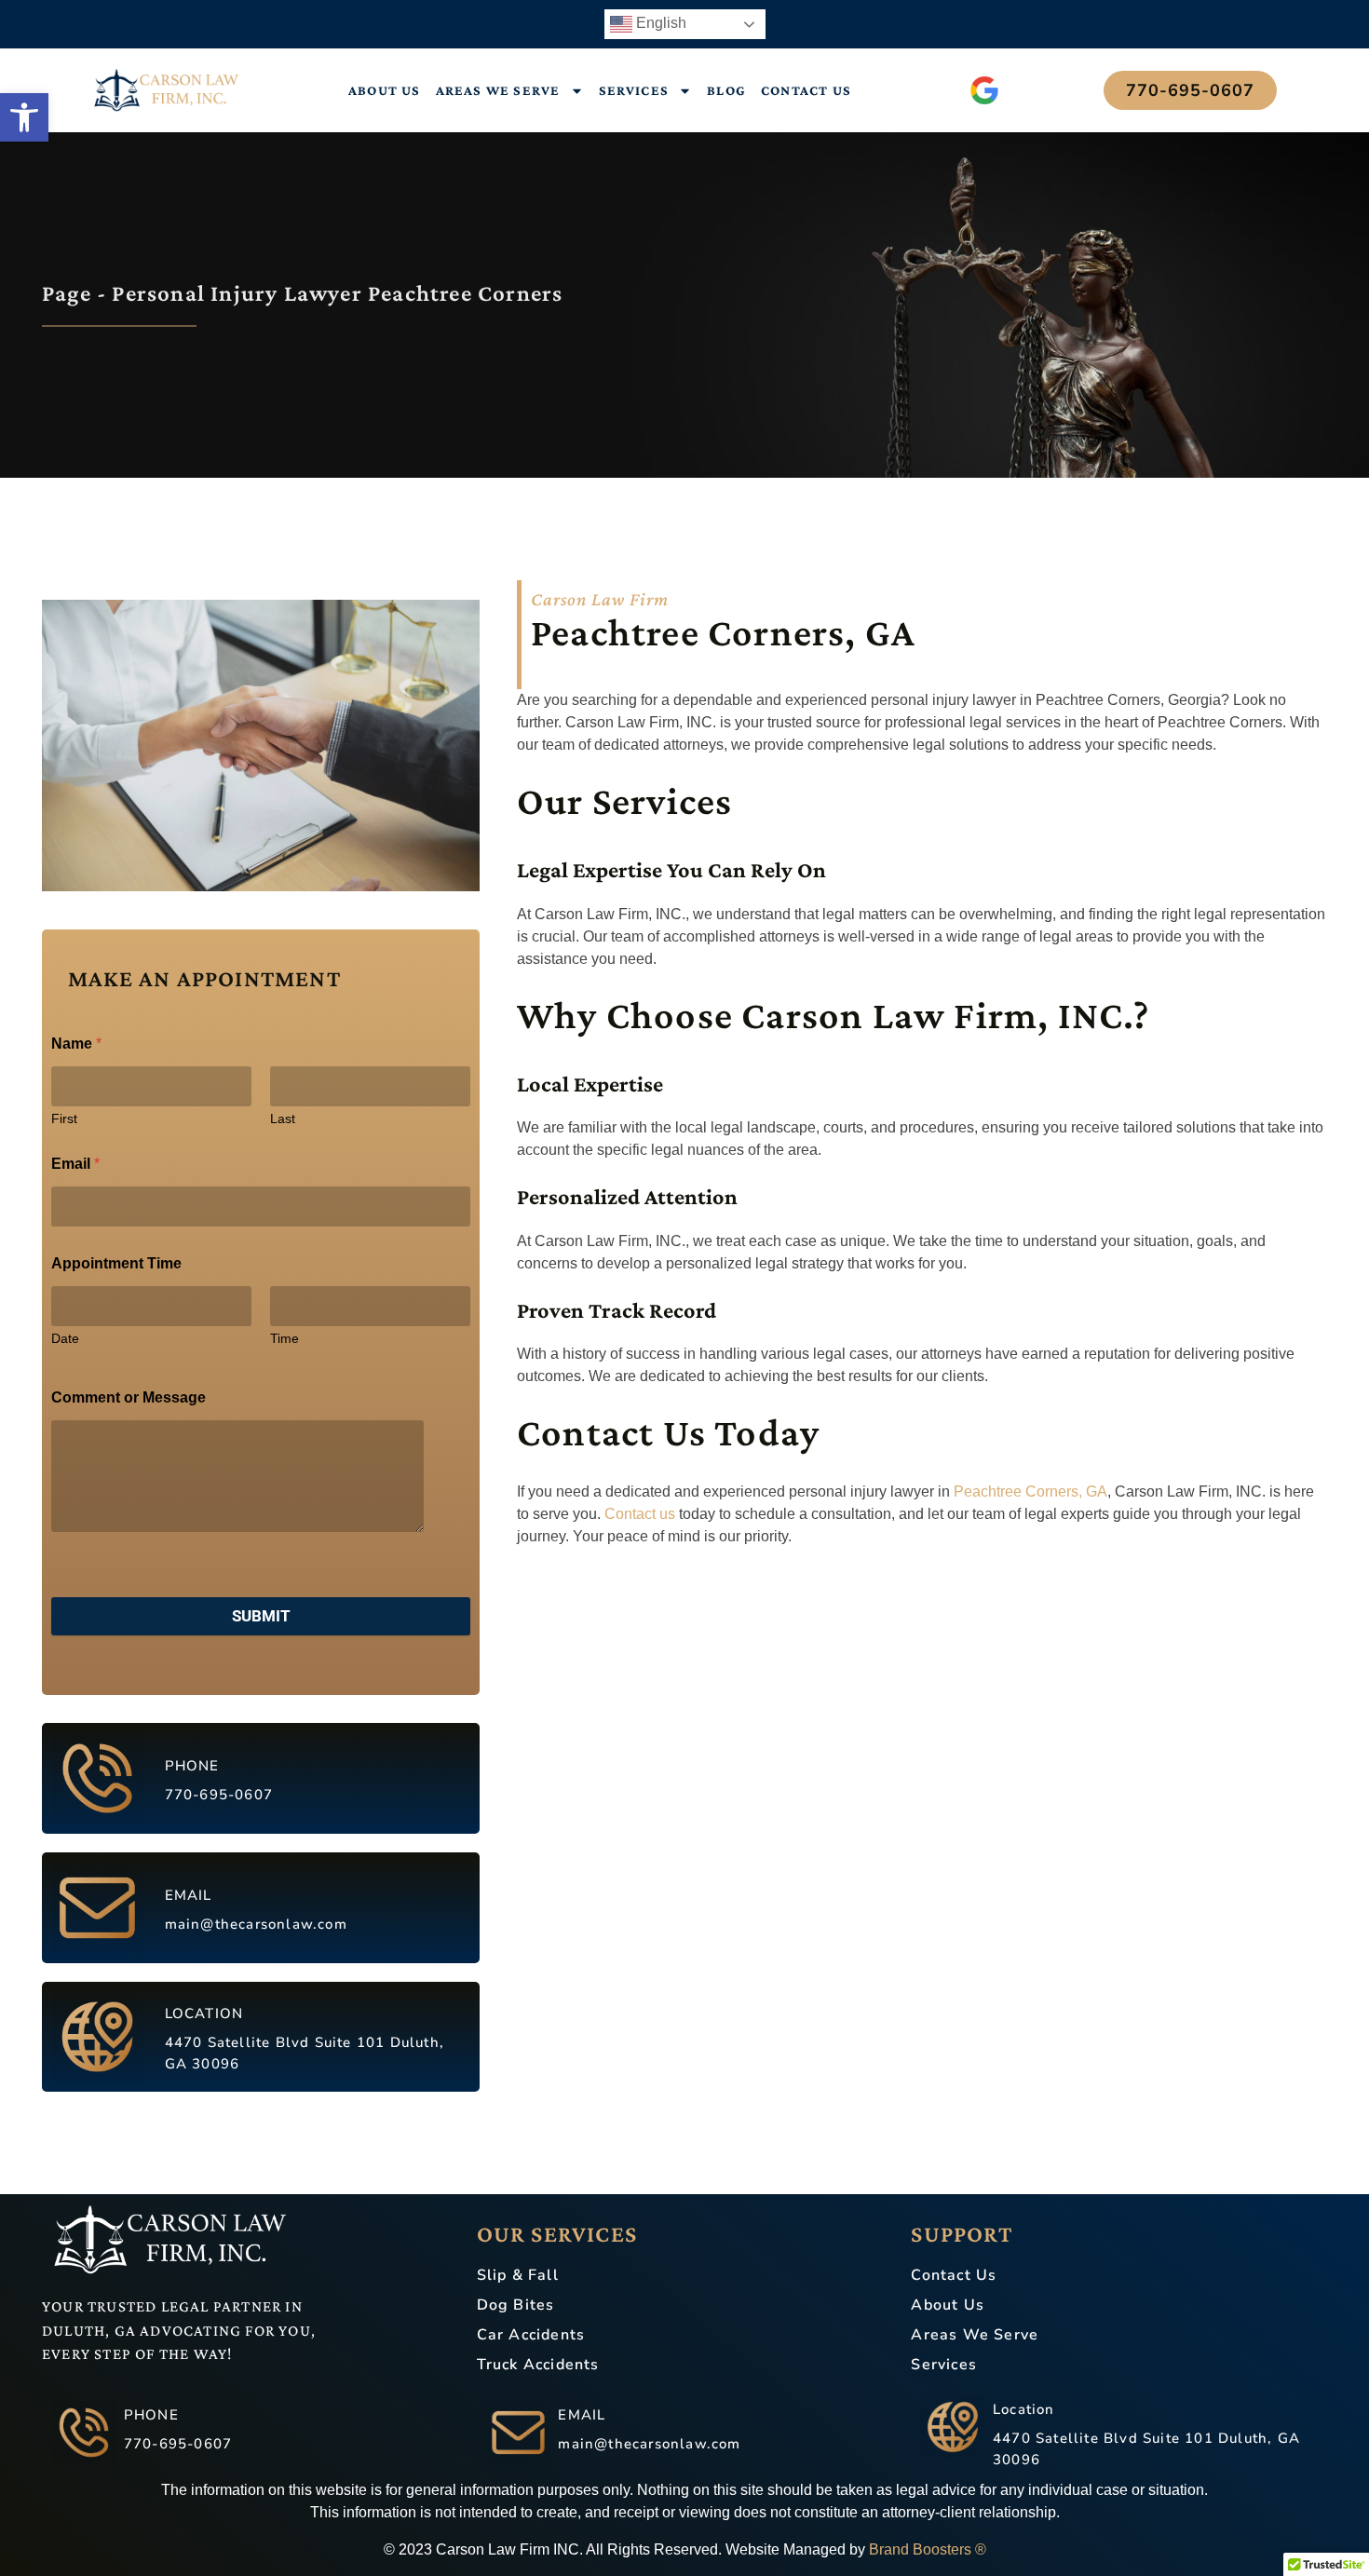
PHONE (192, 1766)
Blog (726, 90)
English (659, 23)
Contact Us (806, 90)
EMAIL (189, 1895)
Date (65, 1338)
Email (75, 1164)
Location (1024, 2409)
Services (634, 90)
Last (283, 1119)
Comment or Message (129, 1397)
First (64, 1119)
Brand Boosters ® (928, 2549)
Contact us (640, 1514)
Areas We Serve (498, 90)
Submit (261, 1616)
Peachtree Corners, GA (1030, 1491)
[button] (24, 117)
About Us (385, 90)
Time (285, 1338)
